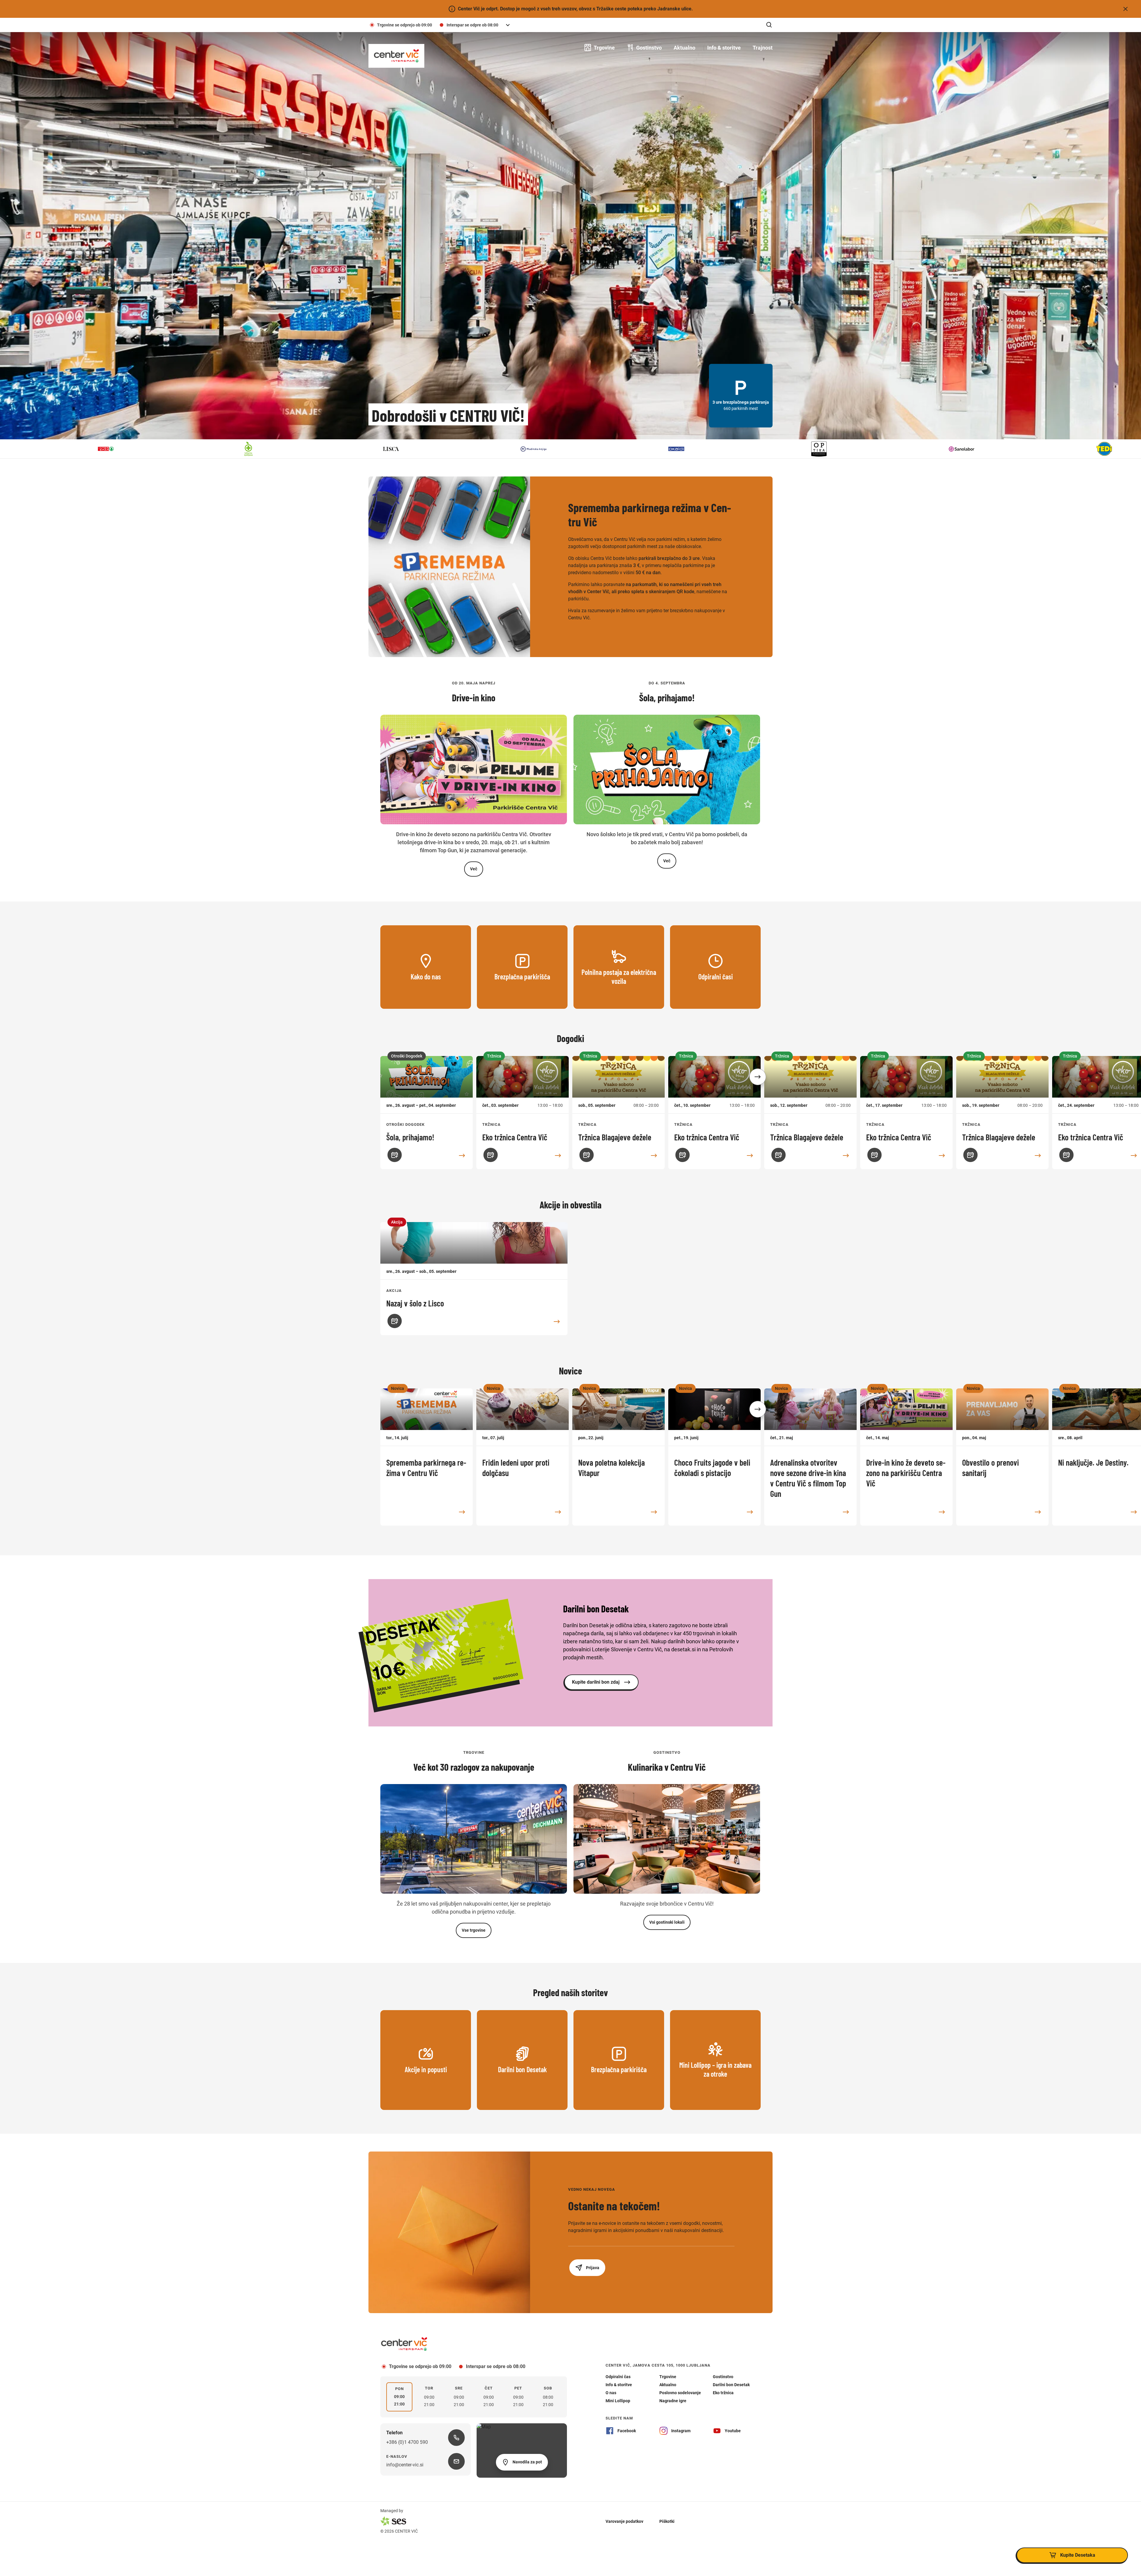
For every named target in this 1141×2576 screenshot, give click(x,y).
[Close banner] (1126, 9)
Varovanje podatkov (624, 2521)
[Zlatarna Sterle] (844, 449)
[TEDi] (559, 449)
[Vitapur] (702, 449)
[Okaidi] (131, 449)
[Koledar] (395, 1155)
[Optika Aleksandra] (274, 449)
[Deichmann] (1130, 449)
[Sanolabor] (417, 449)
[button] (758, 1077)
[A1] (987, 449)
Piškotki (667, 2521)
